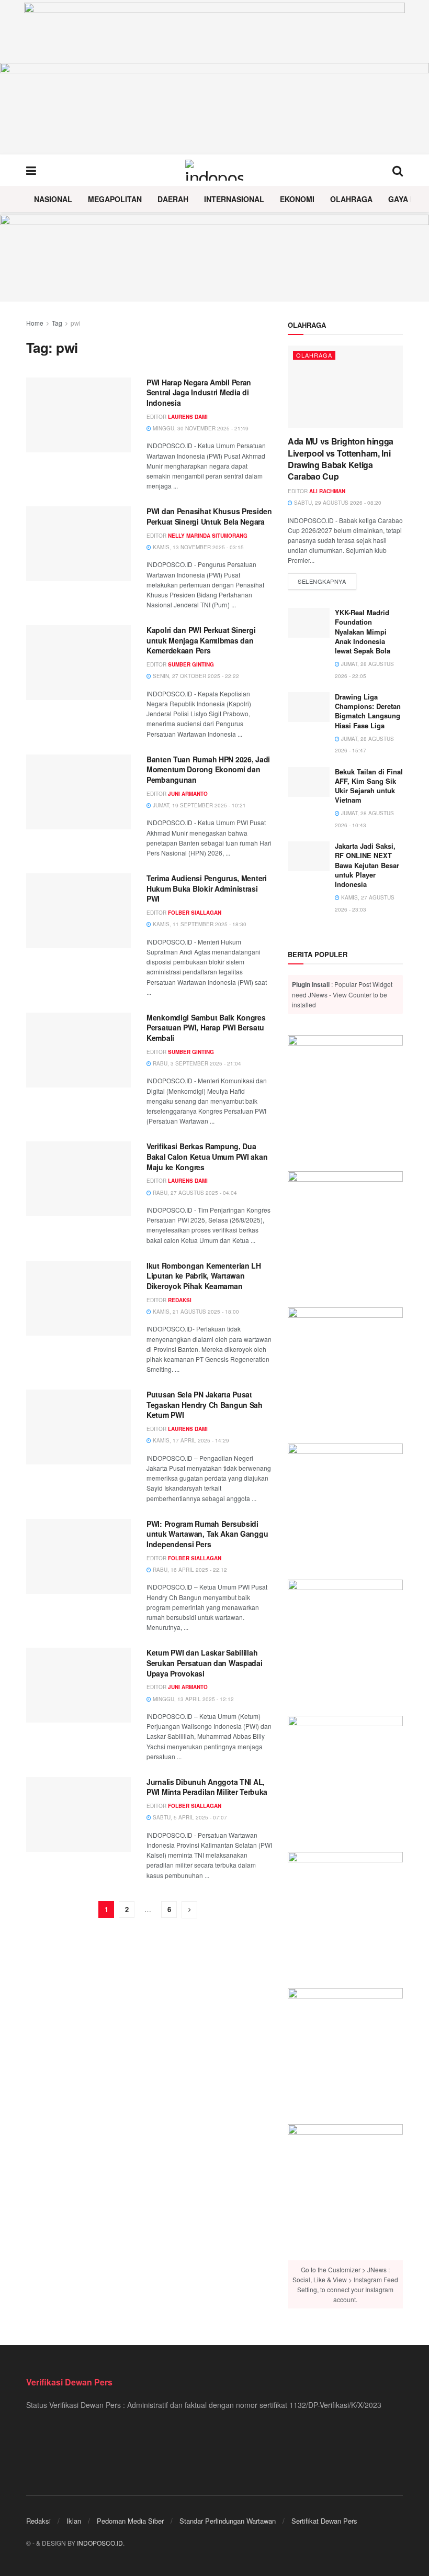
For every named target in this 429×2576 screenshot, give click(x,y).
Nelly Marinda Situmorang (208, 536)
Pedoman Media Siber (130, 2521)
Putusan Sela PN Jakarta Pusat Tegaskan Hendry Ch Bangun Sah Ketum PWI (205, 1404)
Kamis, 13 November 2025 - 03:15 (197, 547)
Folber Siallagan (195, 913)
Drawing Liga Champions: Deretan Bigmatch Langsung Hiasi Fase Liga (368, 711)
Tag (57, 323)
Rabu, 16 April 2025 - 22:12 (189, 1570)
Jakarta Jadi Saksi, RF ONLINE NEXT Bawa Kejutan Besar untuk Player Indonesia (367, 865)
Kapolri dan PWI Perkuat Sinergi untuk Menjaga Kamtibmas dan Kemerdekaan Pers (201, 640)
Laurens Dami (188, 417)
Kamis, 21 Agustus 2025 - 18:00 (195, 1312)
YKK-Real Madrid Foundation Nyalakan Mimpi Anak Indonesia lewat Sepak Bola (363, 631)
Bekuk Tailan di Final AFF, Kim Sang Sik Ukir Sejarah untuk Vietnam (369, 786)
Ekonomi (297, 199)
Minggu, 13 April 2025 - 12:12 (193, 1699)
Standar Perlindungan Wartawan (228, 2521)
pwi (76, 323)
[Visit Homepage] (214, 170)
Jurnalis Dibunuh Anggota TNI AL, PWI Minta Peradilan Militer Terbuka (207, 1787)
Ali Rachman (327, 491)
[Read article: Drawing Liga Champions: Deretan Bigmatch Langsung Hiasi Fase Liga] (309, 707)
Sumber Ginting (191, 664)
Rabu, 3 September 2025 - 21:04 (196, 1063)
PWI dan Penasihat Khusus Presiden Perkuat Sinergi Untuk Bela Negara (209, 516)
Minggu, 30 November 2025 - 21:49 (200, 428)
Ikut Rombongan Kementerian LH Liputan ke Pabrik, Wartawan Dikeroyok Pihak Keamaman (204, 1276)
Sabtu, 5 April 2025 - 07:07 (189, 1817)
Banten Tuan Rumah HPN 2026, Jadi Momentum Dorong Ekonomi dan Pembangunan (208, 769)
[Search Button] (398, 170)
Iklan (74, 2521)
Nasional (53, 199)
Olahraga (351, 199)
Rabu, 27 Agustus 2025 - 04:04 (194, 1193)
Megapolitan (115, 199)
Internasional (234, 199)
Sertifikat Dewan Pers (324, 2521)
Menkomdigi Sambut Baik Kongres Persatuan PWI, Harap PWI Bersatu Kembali (206, 1028)
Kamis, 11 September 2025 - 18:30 (199, 924)
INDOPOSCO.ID (100, 2543)
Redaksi (180, 1300)
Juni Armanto (188, 794)
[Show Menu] (31, 170)
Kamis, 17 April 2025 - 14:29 (190, 1440)
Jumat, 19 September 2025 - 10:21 (199, 805)
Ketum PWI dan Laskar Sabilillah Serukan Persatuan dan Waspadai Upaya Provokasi (205, 1663)
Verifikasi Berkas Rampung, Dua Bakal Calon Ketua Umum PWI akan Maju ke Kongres (207, 1156)
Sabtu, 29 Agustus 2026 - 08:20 (337, 503)
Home (35, 323)
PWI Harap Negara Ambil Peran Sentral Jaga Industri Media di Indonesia (199, 392)
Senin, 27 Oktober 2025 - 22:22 (195, 676)
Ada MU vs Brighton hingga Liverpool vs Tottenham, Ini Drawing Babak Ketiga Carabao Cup (341, 459)
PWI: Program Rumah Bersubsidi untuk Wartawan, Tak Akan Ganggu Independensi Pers (207, 1534)
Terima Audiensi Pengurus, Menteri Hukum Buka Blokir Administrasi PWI (207, 888)
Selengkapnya (327, 581)
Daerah (173, 199)
